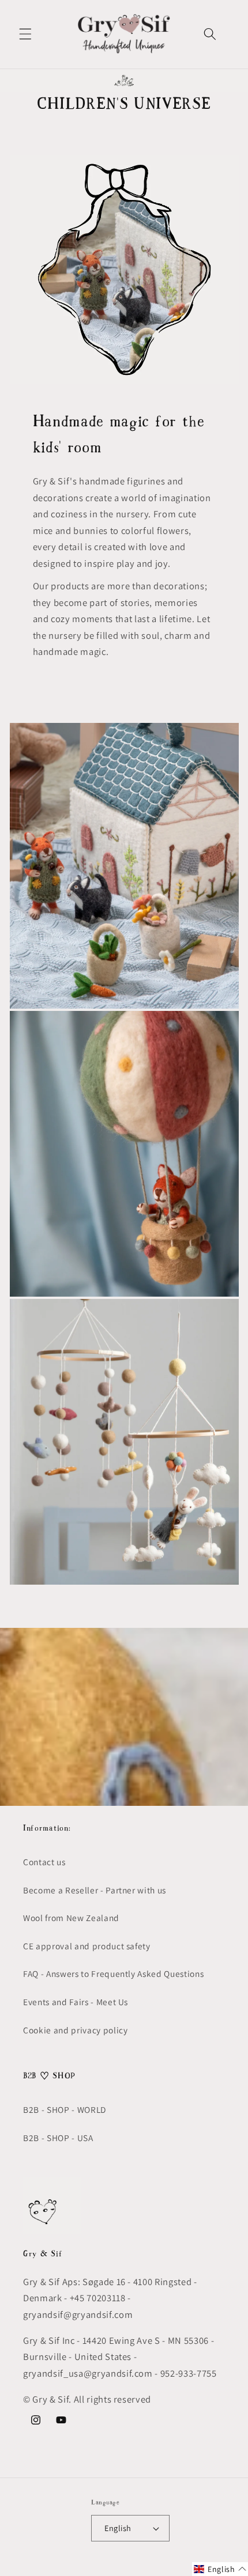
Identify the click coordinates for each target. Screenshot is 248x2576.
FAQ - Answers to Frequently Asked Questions (113, 1973)
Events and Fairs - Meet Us (76, 2002)
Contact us (44, 1862)
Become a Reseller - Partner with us (95, 1890)
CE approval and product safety (87, 1946)
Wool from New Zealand (71, 1918)
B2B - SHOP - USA (58, 2138)
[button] (25, 34)
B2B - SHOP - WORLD (65, 2109)
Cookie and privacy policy (76, 2030)
